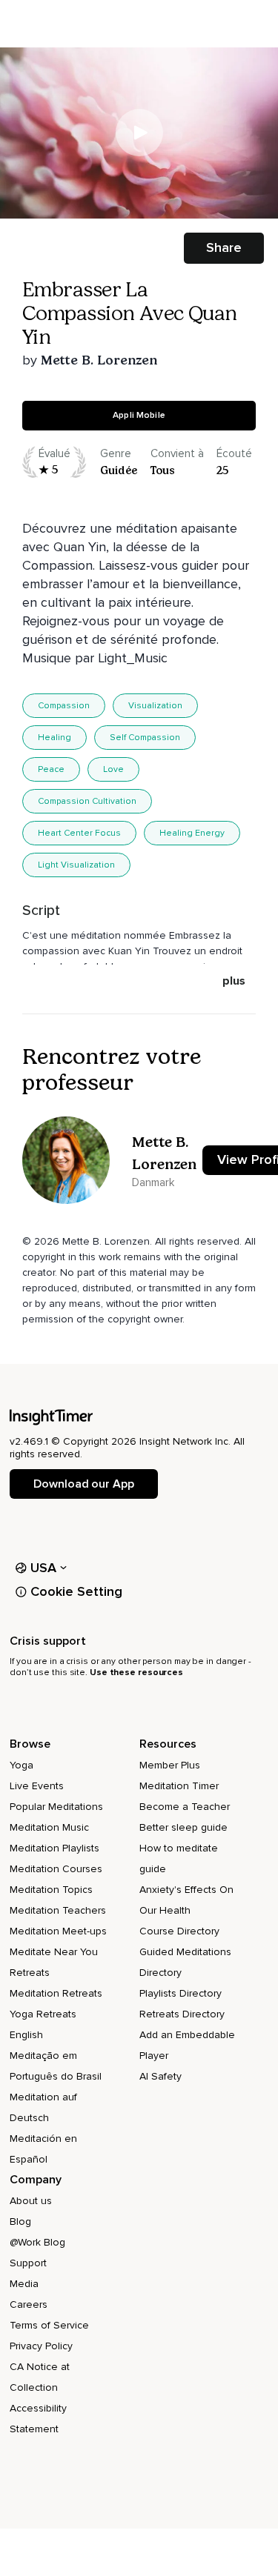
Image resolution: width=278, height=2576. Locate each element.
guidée (119, 470)
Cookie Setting (76, 1591)
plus (234, 981)
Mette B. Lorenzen (99, 360)
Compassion (64, 706)
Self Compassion (145, 738)
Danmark (153, 1182)
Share (224, 247)
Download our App (83, 1484)
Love (113, 769)
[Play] (139, 133)
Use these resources (136, 1673)
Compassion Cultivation (87, 801)
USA (44, 1568)
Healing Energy (192, 833)
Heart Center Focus (79, 833)
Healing (54, 738)
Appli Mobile (139, 415)
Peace (51, 769)
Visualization (155, 706)
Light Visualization (76, 865)
